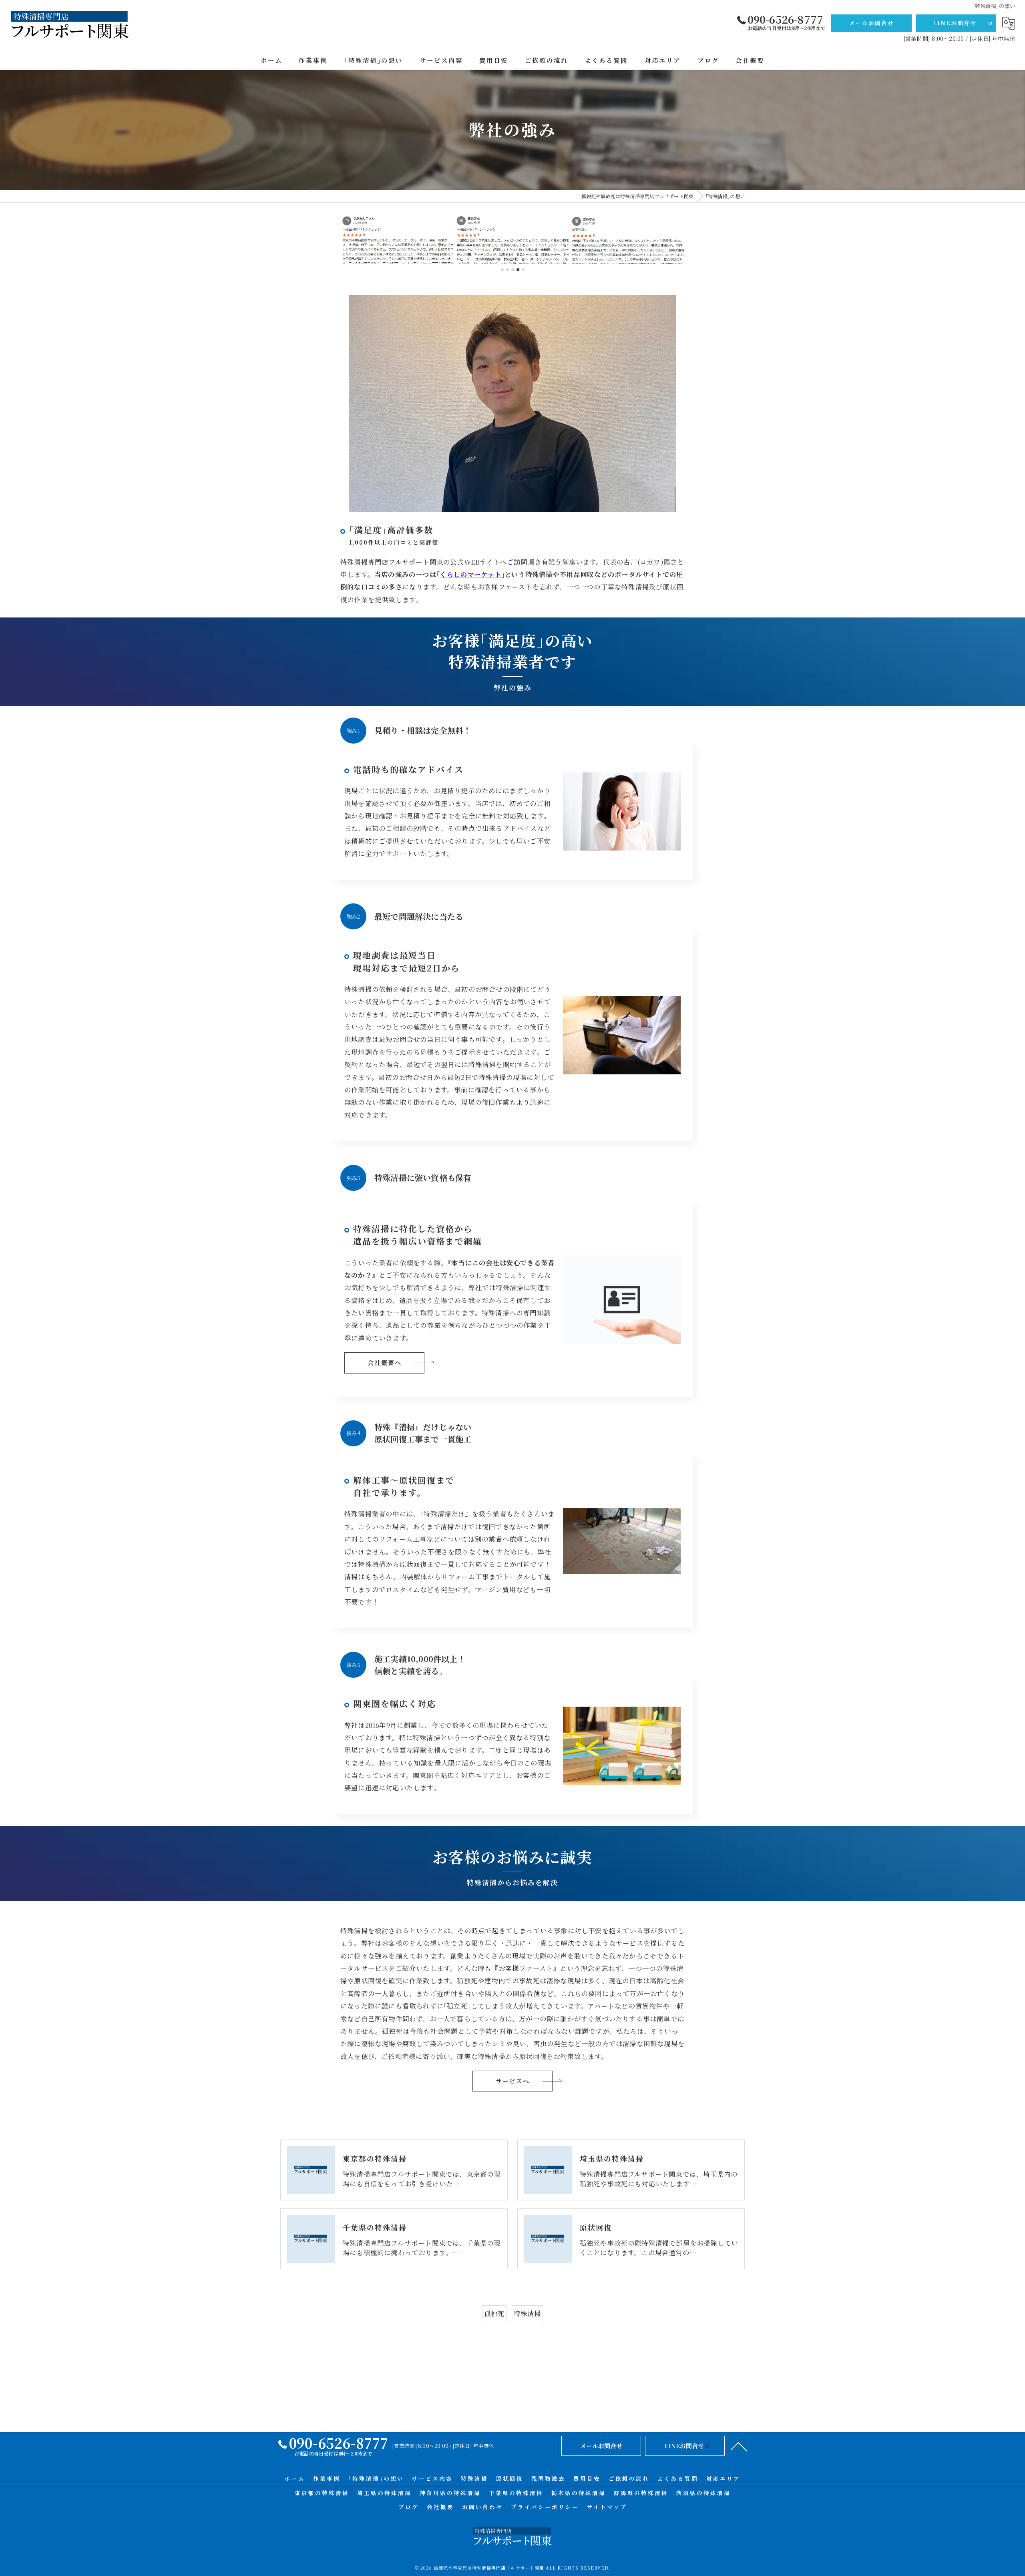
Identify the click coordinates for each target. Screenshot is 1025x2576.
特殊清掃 (528, 2313)
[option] (398, 239)
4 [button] (518, 270)
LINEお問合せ (955, 23)
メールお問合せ (872, 23)
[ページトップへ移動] (739, 2446)
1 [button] (502, 270)
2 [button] (507, 270)
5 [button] (523, 270)
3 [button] (513, 270)
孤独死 (494, 2313)
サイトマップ (607, 2507)
